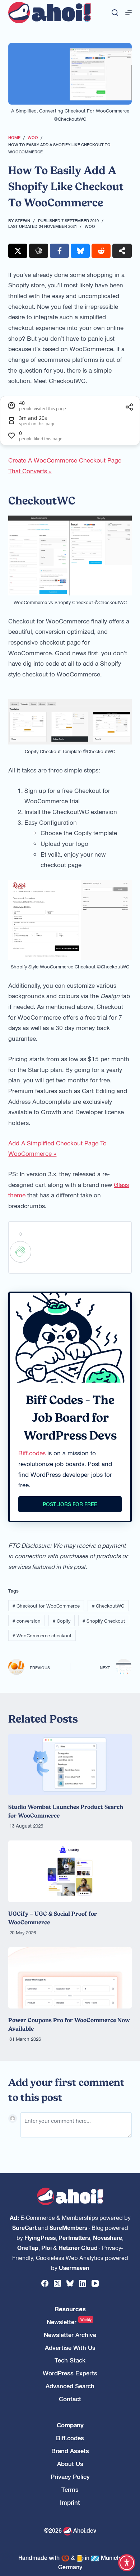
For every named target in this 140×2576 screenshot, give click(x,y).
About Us (70, 2464)
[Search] (115, 13)
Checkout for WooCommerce (46, 1606)
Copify (62, 1621)
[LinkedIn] (83, 2283)
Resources (70, 2309)
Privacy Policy (70, 2477)
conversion (27, 1621)
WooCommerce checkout (42, 1635)
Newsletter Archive (70, 2335)
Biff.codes (32, 1453)
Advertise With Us (70, 2348)
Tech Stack (70, 2360)
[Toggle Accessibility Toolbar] (127, 2563)
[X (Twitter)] (57, 2283)
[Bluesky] (70, 2283)
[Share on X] (18, 251)
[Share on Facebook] (59, 251)
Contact (70, 2399)
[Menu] (129, 13)
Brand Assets (70, 2451)
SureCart (24, 2227)
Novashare (108, 2237)
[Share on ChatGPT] (39, 251)
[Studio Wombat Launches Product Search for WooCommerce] (70, 1765)
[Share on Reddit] (101, 251)
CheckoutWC (108, 1606)
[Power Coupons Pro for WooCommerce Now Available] (70, 1978)
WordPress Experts (70, 2373)
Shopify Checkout (104, 1621)
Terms (70, 2489)
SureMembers (68, 2227)
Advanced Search (70, 2386)
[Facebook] (45, 2283)
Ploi (46, 2247)
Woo (90, 226)
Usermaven (74, 2268)
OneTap (28, 2247)
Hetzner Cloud (78, 2247)
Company (70, 2425)
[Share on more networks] (122, 251)
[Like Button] (20, 1252)
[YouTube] (95, 2283)
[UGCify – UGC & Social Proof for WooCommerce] (70, 1871)
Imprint (70, 2502)
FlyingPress (40, 2237)
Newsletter (69, 2322)
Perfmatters (74, 2237)
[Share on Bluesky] (80, 251)
